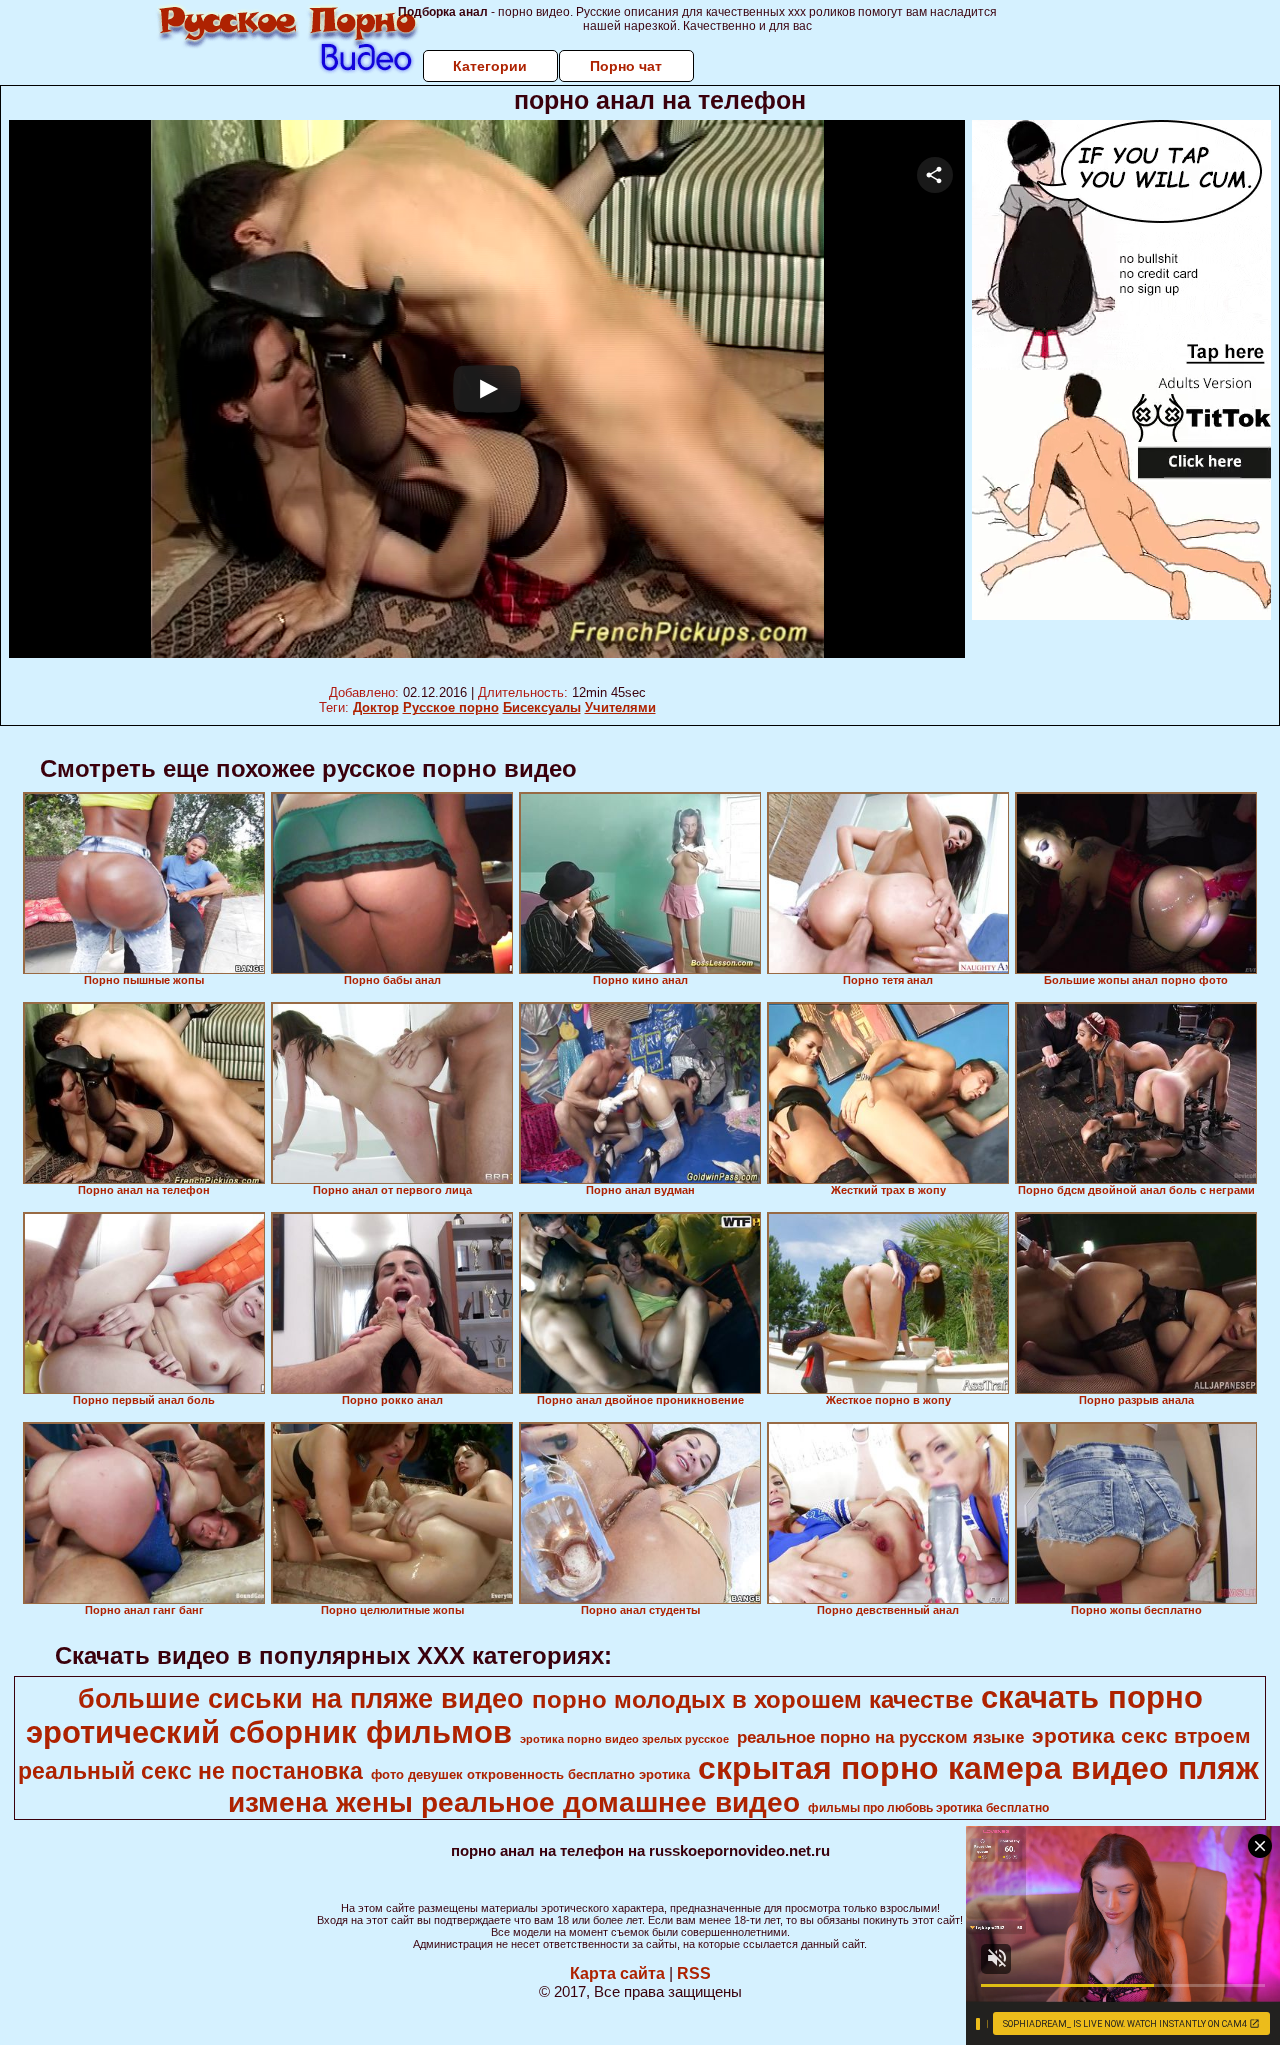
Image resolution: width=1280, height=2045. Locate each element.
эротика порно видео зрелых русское (624, 1739)
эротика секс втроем (1141, 1736)
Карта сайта (617, 1973)
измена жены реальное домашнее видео (514, 1802)
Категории (490, 66)
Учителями (620, 707)
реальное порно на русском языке (880, 1737)
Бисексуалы (542, 707)
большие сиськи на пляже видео (301, 1699)
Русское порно (451, 707)
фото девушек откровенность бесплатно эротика (530, 1774)
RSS (694, 1973)
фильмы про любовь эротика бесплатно (928, 1808)
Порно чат (626, 66)
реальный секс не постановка (190, 1771)
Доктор (376, 707)
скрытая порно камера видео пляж (978, 1768)
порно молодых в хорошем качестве (752, 1699)
